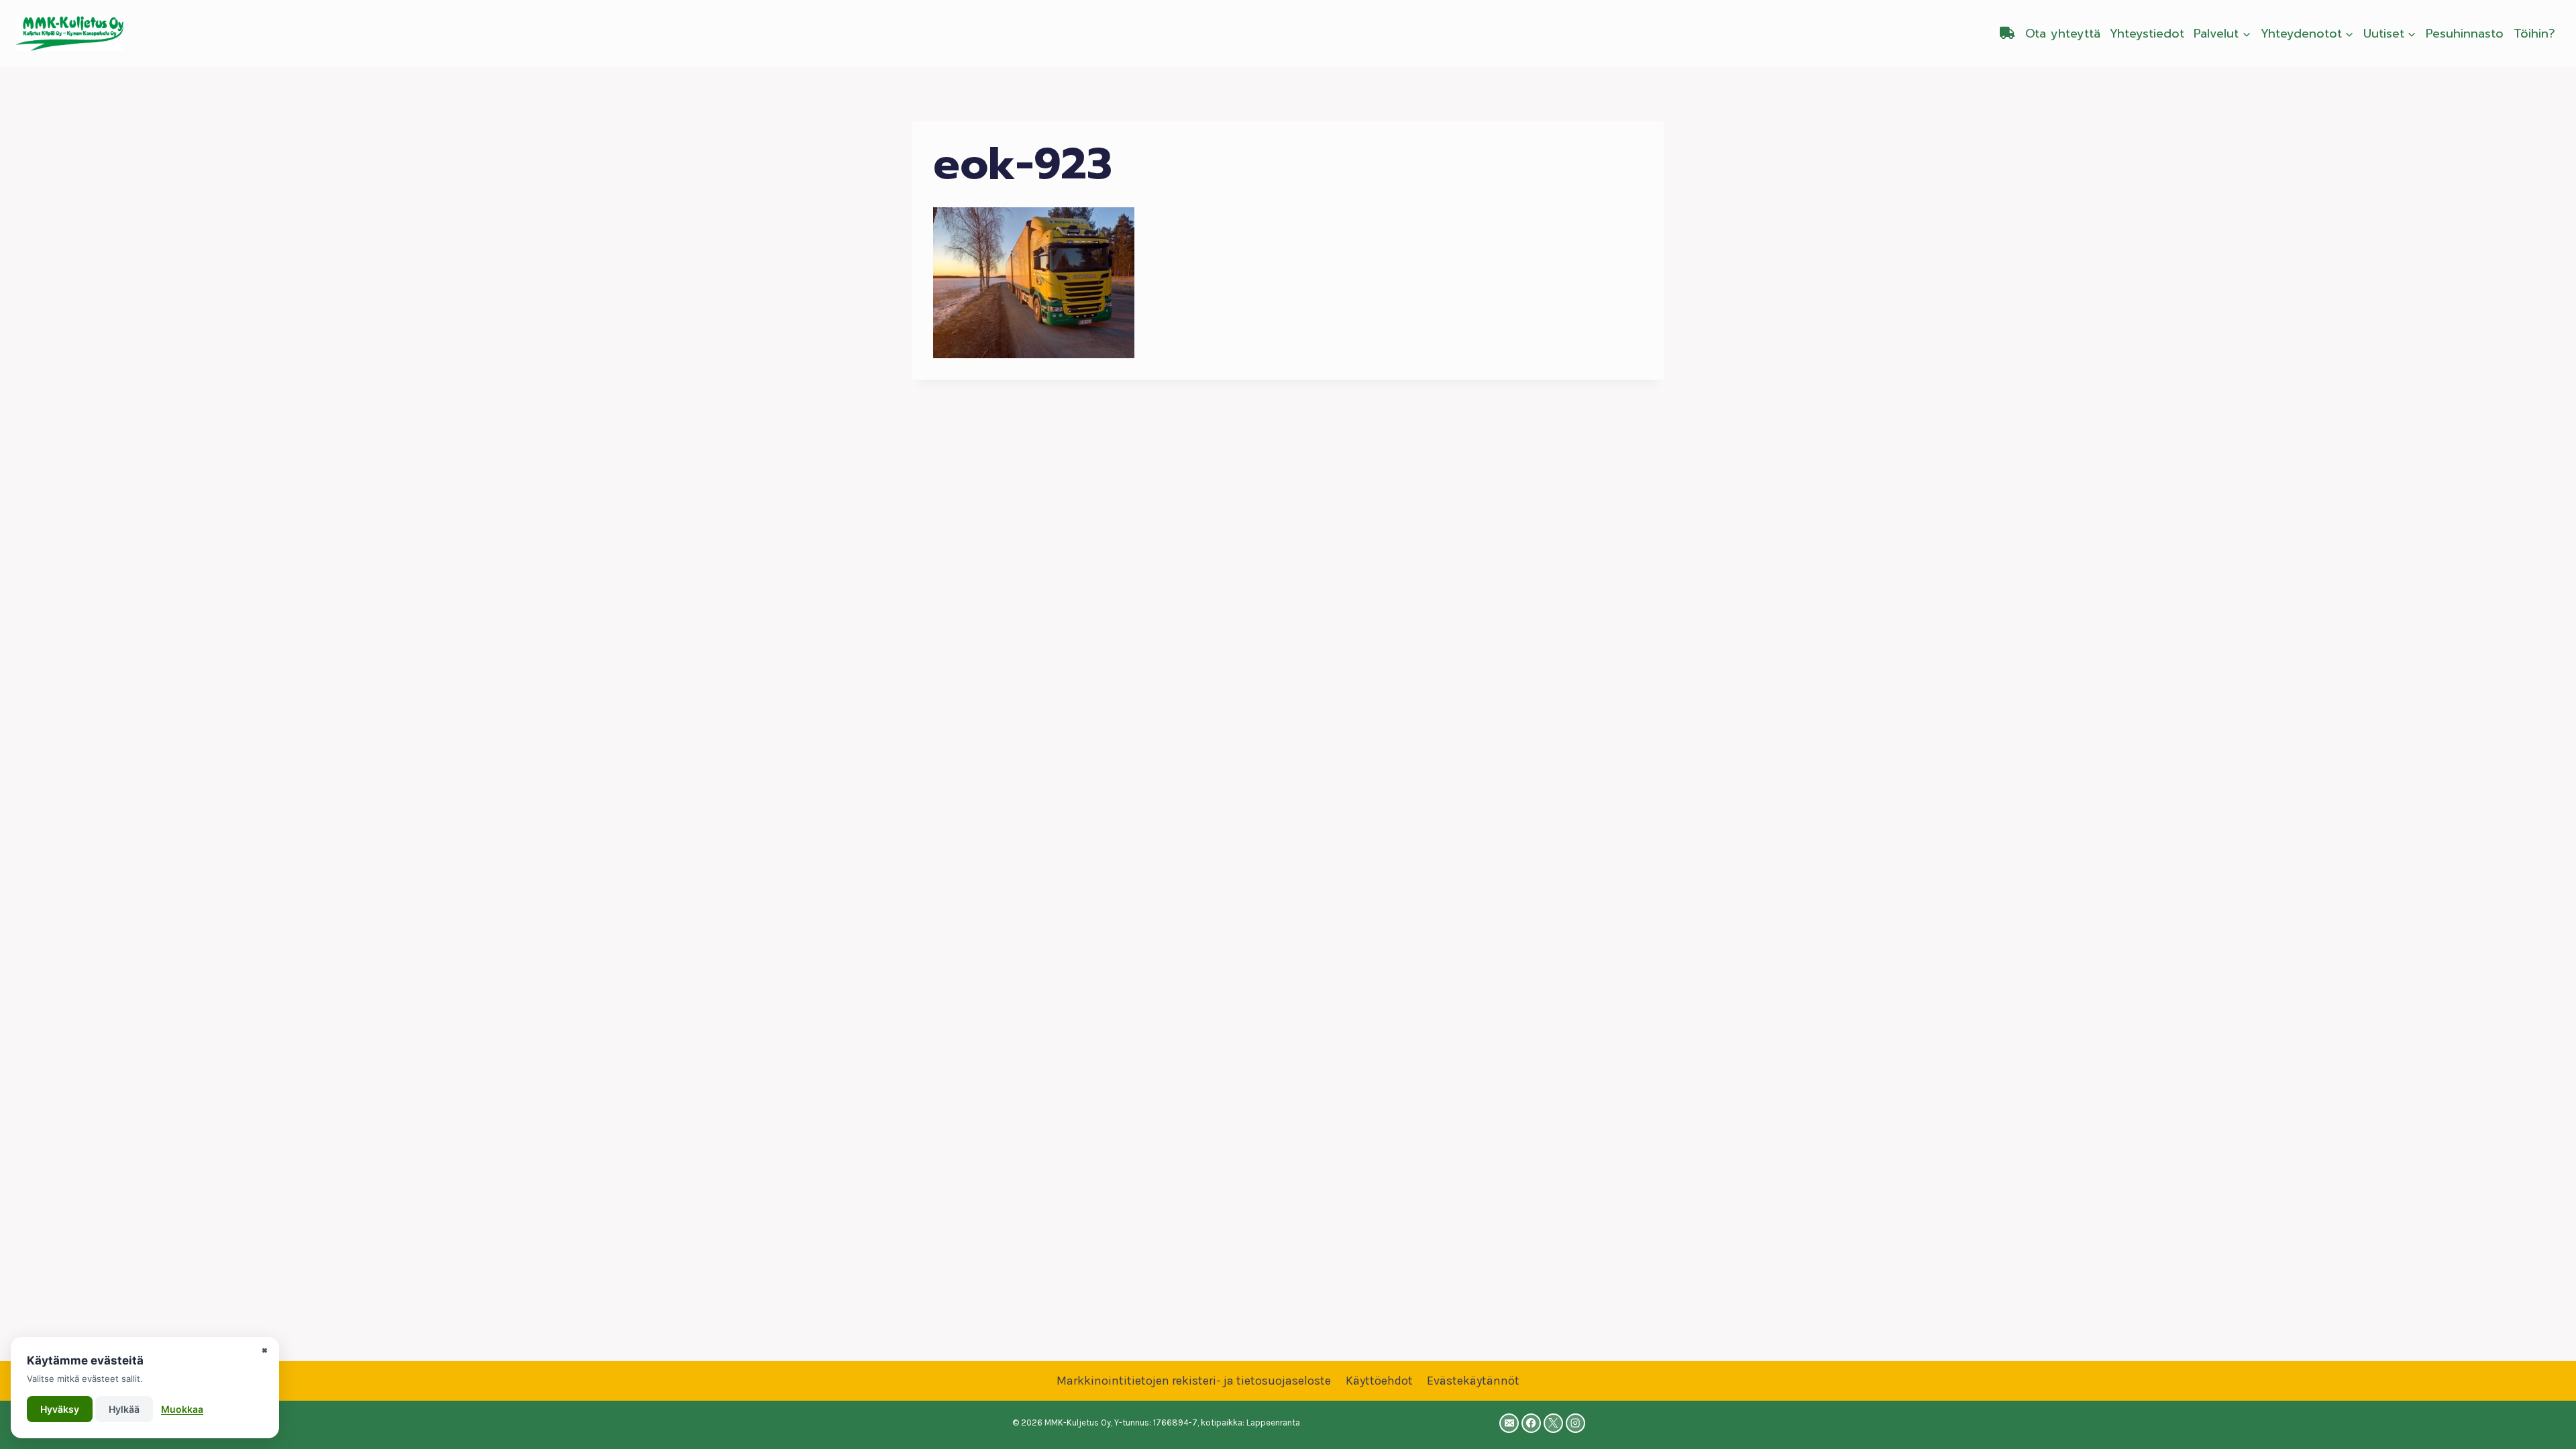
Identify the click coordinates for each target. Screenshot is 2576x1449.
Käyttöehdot (1379, 1381)
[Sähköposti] (1509, 1423)
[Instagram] (1575, 1423)
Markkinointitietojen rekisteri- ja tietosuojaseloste (1194, 1381)
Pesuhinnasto (2465, 34)
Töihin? (2534, 34)
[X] (1553, 1423)
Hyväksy (60, 1409)
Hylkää (124, 1409)
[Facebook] (1531, 1423)
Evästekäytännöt (1473, 1381)
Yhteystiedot (2147, 34)
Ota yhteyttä (2063, 34)
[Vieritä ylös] (2545, 1425)
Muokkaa (182, 1409)
